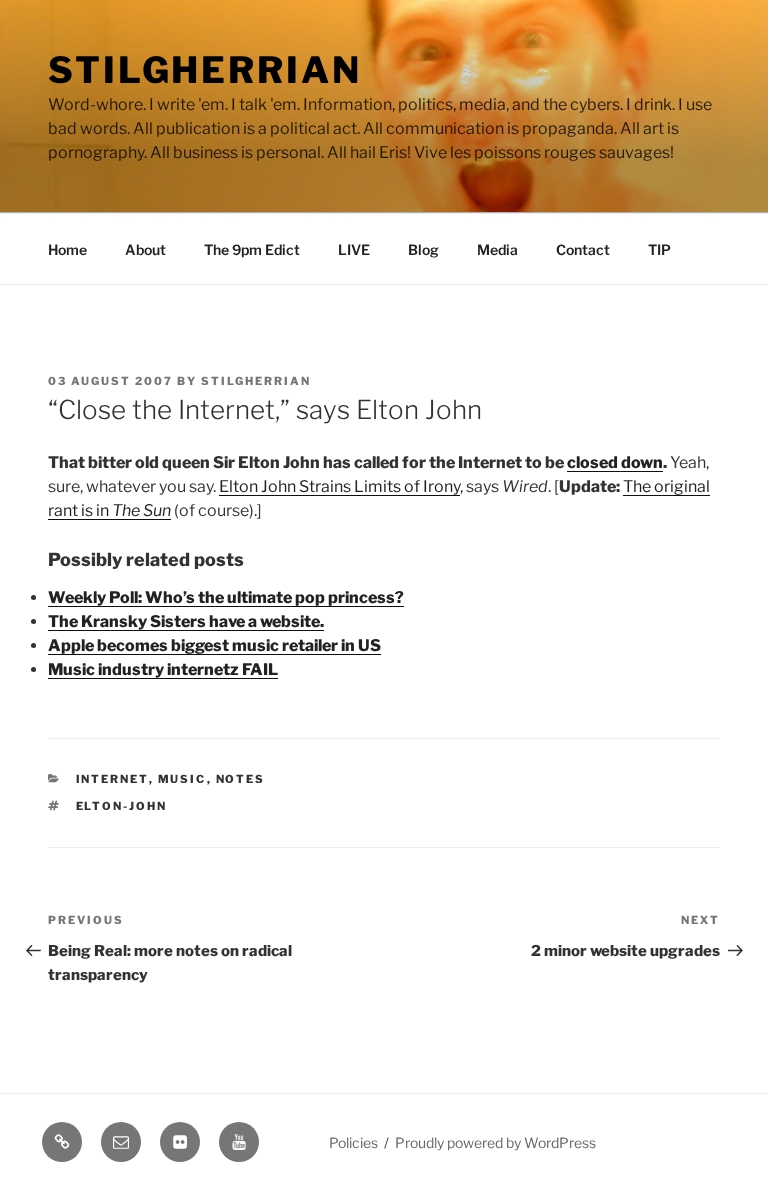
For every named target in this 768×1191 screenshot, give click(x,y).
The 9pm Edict (252, 249)
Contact (583, 249)
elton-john (122, 806)
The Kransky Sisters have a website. (186, 621)
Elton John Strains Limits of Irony (339, 486)
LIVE (354, 249)
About (145, 249)
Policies (353, 1142)
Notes (241, 779)
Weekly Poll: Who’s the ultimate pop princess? (226, 597)
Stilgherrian (205, 70)
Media (497, 249)
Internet (112, 779)
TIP (659, 249)
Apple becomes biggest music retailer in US (214, 645)
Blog (423, 249)
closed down (615, 462)
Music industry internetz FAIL (163, 669)
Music (182, 779)
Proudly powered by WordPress (495, 1142)
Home (67, 249)
